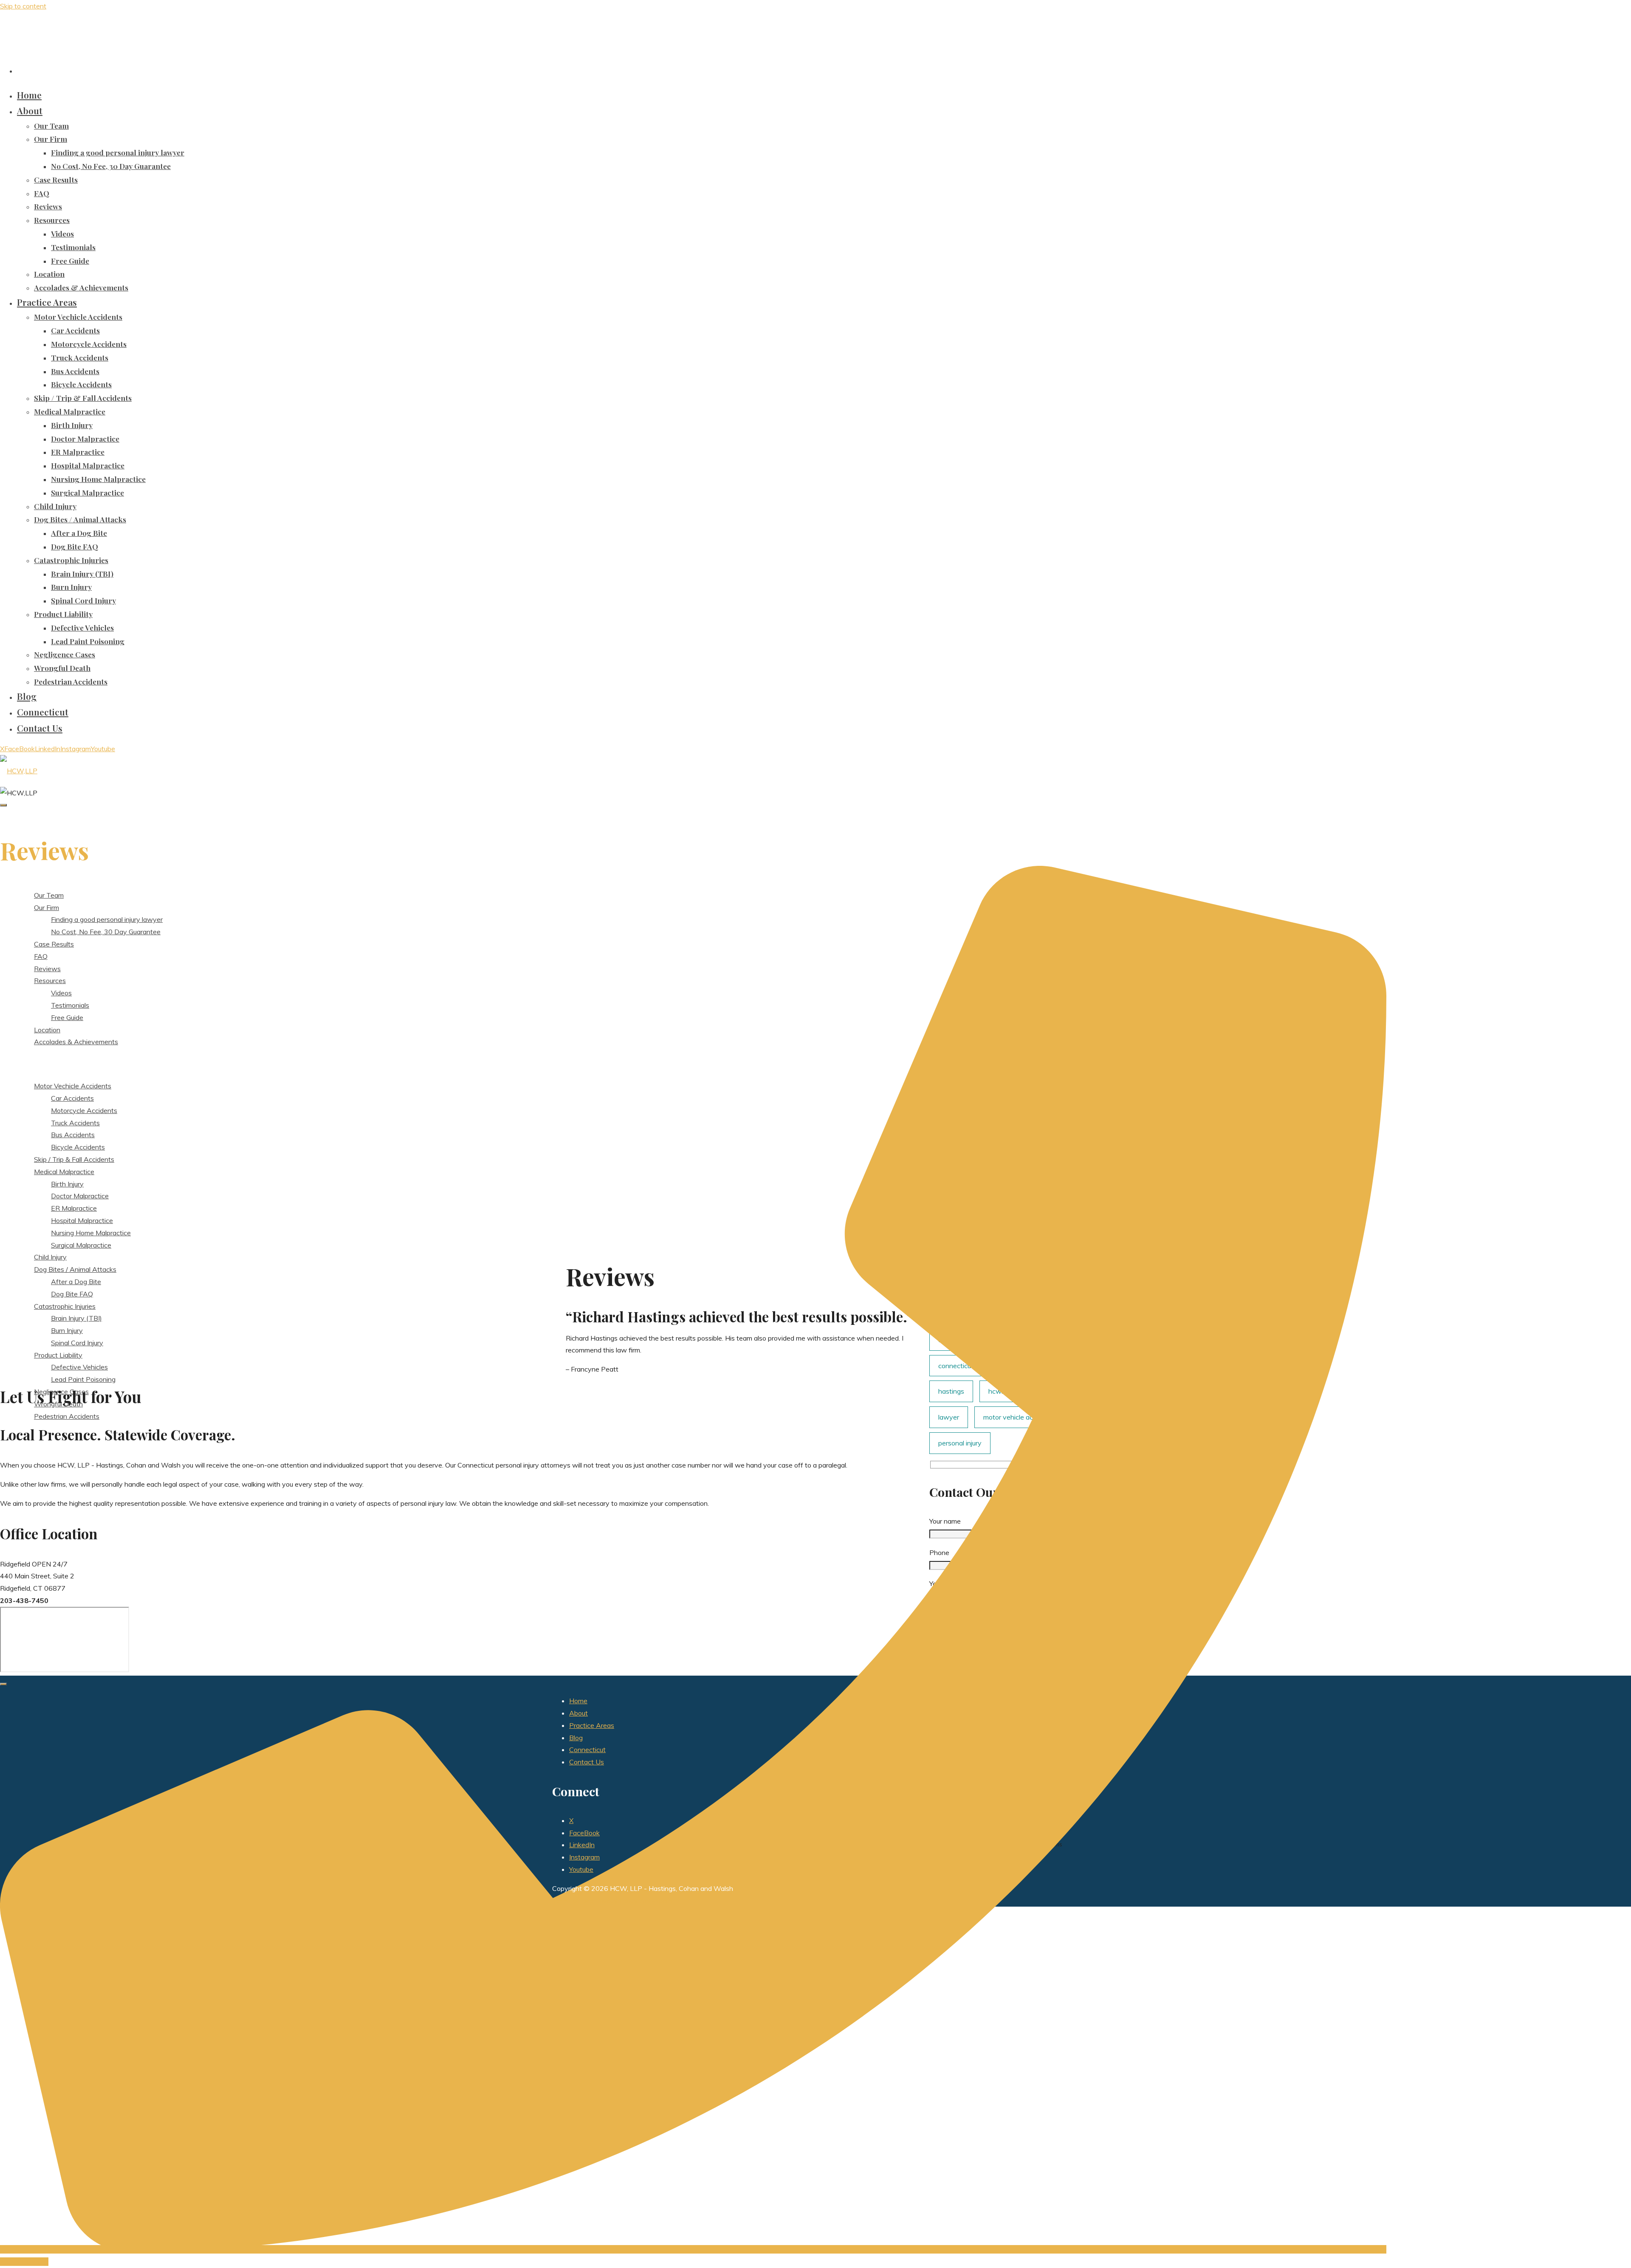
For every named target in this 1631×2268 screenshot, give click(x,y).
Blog (576, 1738)
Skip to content (23, 6)
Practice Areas (592, 1725)
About (578, 1713)
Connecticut (587, 1750)
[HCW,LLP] (19, 771)
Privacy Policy (617, 1901)
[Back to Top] (3, 1684)
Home (578, 1701)
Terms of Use (573, 1901)
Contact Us (587, 1762)
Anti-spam (656, 1901)
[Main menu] (3, 805)
